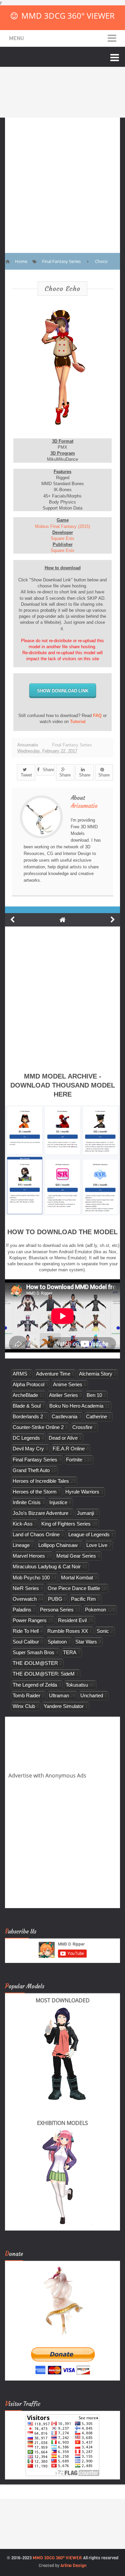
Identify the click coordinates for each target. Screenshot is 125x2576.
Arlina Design (73, 2565)
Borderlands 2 (28, 1416)
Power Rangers (30, 1620)
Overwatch (25, 1599)
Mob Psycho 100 (31, 1578)
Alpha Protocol (28, 1384)
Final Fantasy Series (72, 745)
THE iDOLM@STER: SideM (44, 1674)
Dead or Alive (63, 1438)
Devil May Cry (28, 1449)
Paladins (22, 1610)
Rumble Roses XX (68, 1631)
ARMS (20, 1374)
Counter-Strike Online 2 (38, 1427)
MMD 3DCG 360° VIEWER (68, 16)
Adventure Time (53, 1374)
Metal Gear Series (76, 1556)
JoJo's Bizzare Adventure (40, 1513)
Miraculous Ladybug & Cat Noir (47, 1566)
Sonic (103, 1631)
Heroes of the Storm (35, 1492)
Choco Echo (62, 289)
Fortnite (74, 1460)
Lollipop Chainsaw (58, 1545)
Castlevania (64, 1416)
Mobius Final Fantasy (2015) (62, 526)
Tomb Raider (26, 1695)
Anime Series (68, 1384)
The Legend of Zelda (35, 1685)
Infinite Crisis (27, 1502)
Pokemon (95, 1610)
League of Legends (89, 1534)
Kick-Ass (23, 1524)
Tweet (26, 775)
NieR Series (26, 1588)
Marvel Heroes (29, 1556)
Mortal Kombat (77, 1578)
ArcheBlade (25, 1395)
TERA (70, 1652)
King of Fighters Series (66, 1524)
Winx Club (24, 1706)
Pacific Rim (83, 1599)
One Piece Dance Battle (74, 1588)
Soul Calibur (26, 1642)
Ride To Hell (26, 1631)
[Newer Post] (12, 920)
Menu (16, 38)
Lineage (21, 1545)
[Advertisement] (62, 180)
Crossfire (82, 1427)
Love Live (97, 1545)
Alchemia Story (96, 1374)
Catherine (96, 1416)
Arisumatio (84, 806)
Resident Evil (72, 1620)
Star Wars (86, 1642)
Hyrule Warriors (82, 1492)
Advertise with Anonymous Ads (47, 1775)
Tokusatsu (77, 1685)
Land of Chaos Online (36, 1534)
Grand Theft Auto (31, 1470)
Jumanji (85, 1513)
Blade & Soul (27, 1406)
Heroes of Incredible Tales (41, 1481)
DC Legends (26, 1438)
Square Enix (62, 538)
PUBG (55, 1599)
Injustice (58, 1502)
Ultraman (59, 1695)
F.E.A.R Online (69, 1449)
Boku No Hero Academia (76, 1406)
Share (48, 770)
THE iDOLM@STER (35, 1663)
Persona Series (57, 1610)
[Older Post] (113, 920)
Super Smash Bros (33, 1652)
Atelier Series (63, 1395)
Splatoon (57, 1642)
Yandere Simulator (64, 1706)
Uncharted (92, 1695)
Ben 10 (94, 1395)
